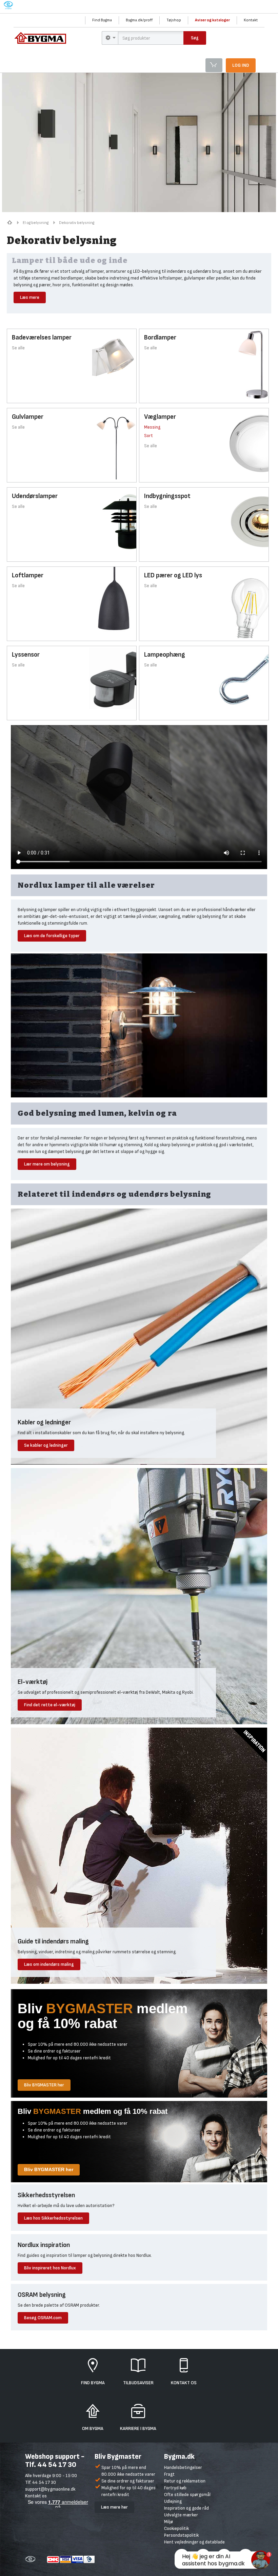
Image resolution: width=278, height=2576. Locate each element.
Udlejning (173, 2501)
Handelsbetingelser (183, 2467)
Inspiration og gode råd (186, 2508)
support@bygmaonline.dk (50, 2489)
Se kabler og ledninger (46, 1445)
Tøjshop (174, 20)
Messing (152, 427)
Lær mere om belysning (47, 1164)
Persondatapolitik (181, 2535)
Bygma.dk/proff (139, 20)
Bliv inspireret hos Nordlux (50, 2268)
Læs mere (30, 297)
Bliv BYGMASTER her (44, 2085)
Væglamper (160, 417)
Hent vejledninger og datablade (194, 2542)
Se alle (18, 348)
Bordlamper (160, 337)
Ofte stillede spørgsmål (187, 2495)
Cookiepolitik (176, 2528)
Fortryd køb (175, 2488)
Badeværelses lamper (42, 337)
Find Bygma (102, 20)
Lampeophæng (165, 655)
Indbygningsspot (167, 496)
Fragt (169, 2474)
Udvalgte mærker (181, 2515)
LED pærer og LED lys (173, 575)
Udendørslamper (35, 496)
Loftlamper (28, 575)
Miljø (168, 2522)
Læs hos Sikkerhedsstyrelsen (53, 2218)
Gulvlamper (28, 417)
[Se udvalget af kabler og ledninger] (139, 1336)
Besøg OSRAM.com (43, 2318)
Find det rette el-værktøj (50, 1705)
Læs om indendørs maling (49, 1964)
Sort (148, 436)
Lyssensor (26, 655)
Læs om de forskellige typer (52, 936)
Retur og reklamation (185, 2481)
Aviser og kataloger (212, 20)
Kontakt (251, 20)
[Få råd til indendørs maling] (139, 1855)
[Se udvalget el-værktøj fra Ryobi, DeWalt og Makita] (139, 1596)
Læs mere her (114, 2507)
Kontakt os (36, 2496)
